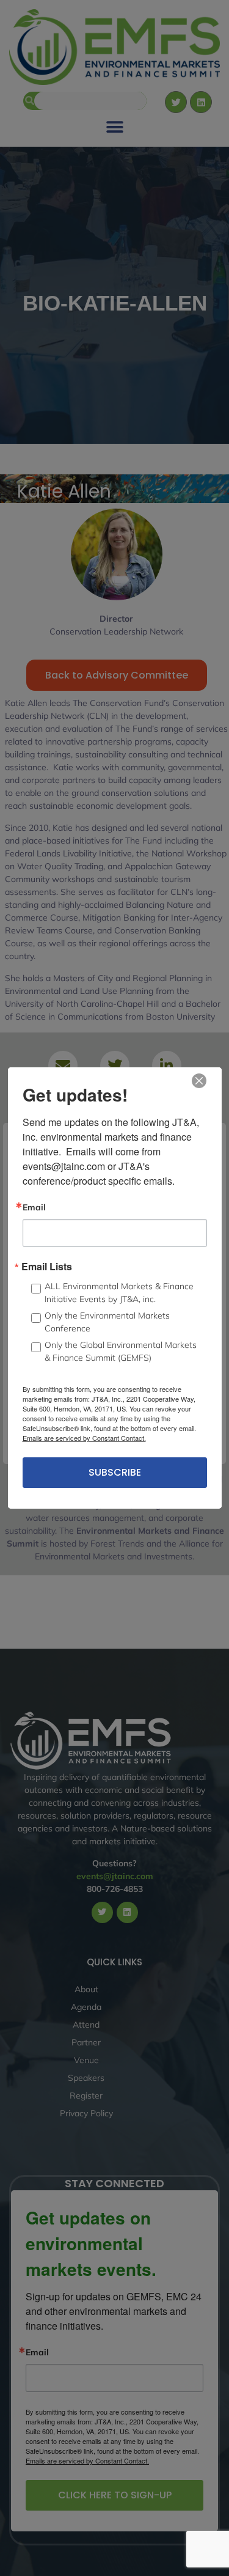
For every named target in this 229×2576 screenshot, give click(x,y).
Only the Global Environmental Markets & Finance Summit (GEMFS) (121, 1351)
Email (34, 1207)
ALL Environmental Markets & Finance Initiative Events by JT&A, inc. (119, 1293)
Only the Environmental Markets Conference (107, 1322)
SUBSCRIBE (115, 1472)
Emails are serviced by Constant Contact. (84, 1438)
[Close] (199, 1081)
